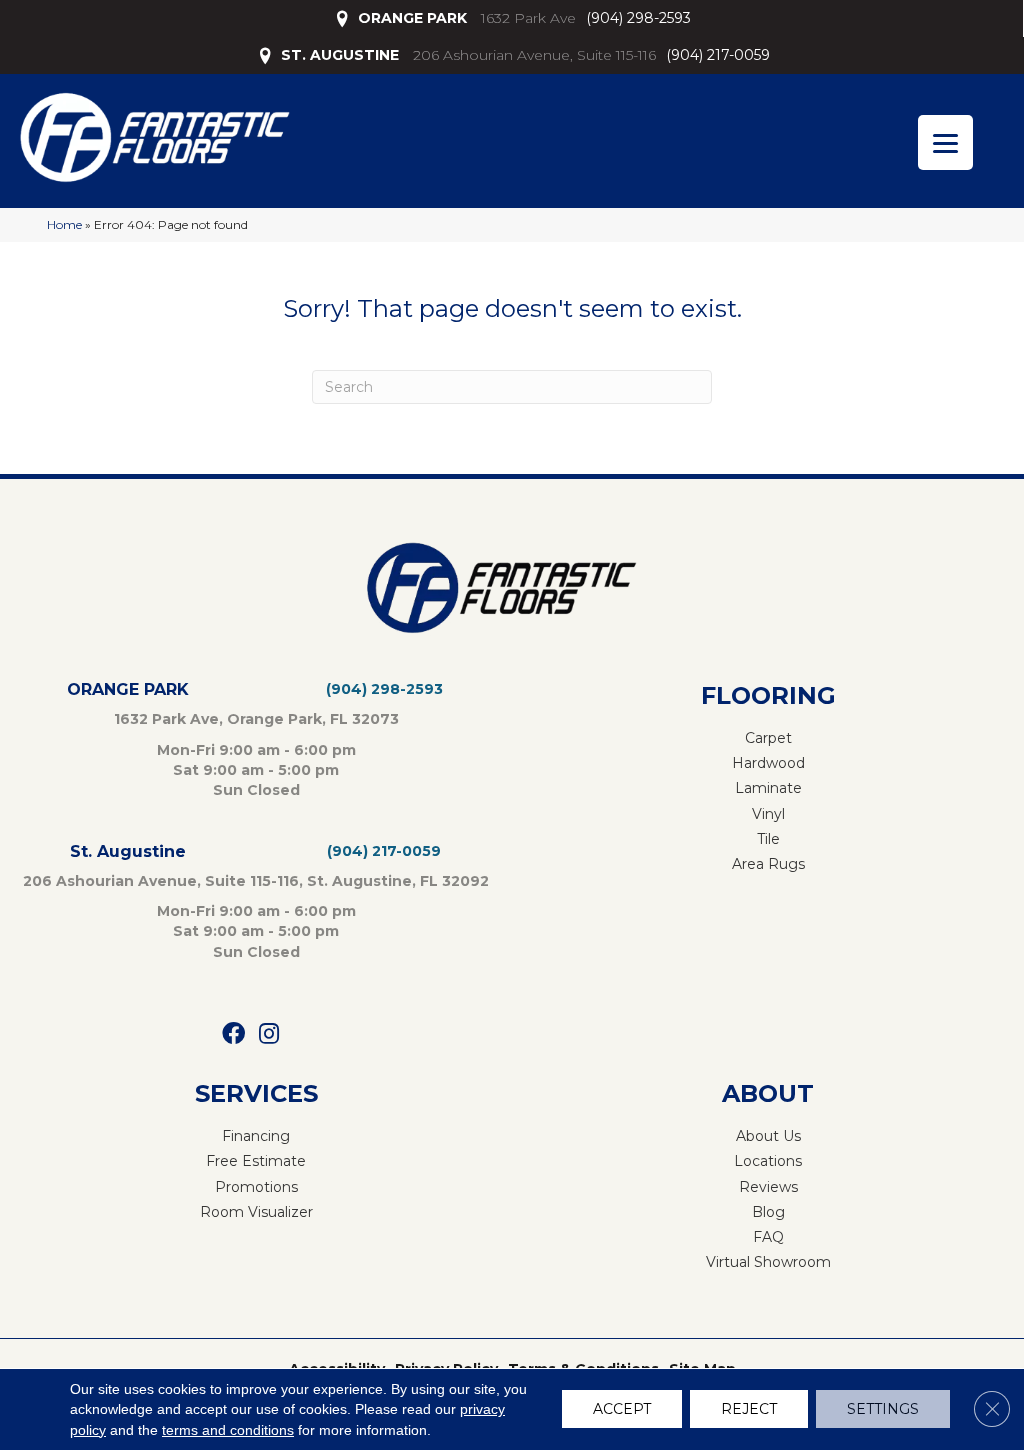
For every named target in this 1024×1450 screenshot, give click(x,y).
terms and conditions (228, 1430)
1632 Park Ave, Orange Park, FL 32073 (256, 719)
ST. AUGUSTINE (340, 55)
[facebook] (233, 1034)
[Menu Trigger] (945, 142)
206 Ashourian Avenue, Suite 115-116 (534, 55)
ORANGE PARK (412, 18)
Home (64, 224)
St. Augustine (128, 851)
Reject (749, 1410)
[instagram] (269, 1034)
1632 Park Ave (528, 18)
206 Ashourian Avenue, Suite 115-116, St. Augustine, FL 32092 (256, 881)
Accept (622, 1410)
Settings (883, 1410)
